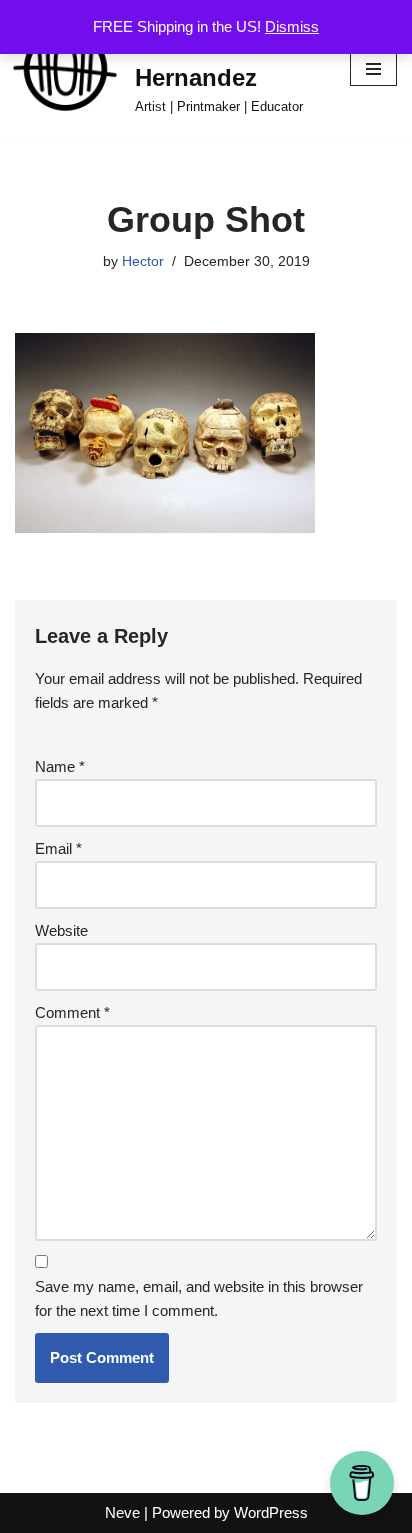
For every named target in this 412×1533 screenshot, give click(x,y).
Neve (122, 1512)
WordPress (271, 1512)
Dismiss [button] (292, 26)
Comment (72, 1012)
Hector (143, 261)
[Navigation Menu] (373, 69)
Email (58, 848)
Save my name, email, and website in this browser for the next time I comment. (199, 1298)
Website (61, 930)
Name (60, 766)
